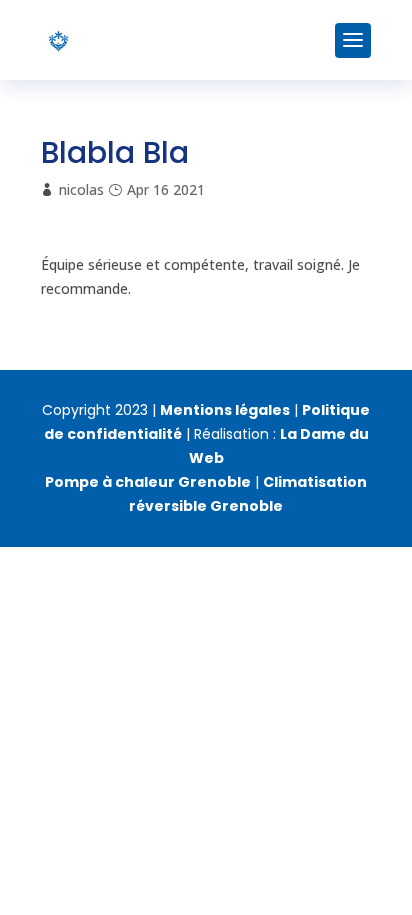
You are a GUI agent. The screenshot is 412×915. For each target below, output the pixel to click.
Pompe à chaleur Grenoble (148, 482)
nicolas (81, 189)
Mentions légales (225, 410)
